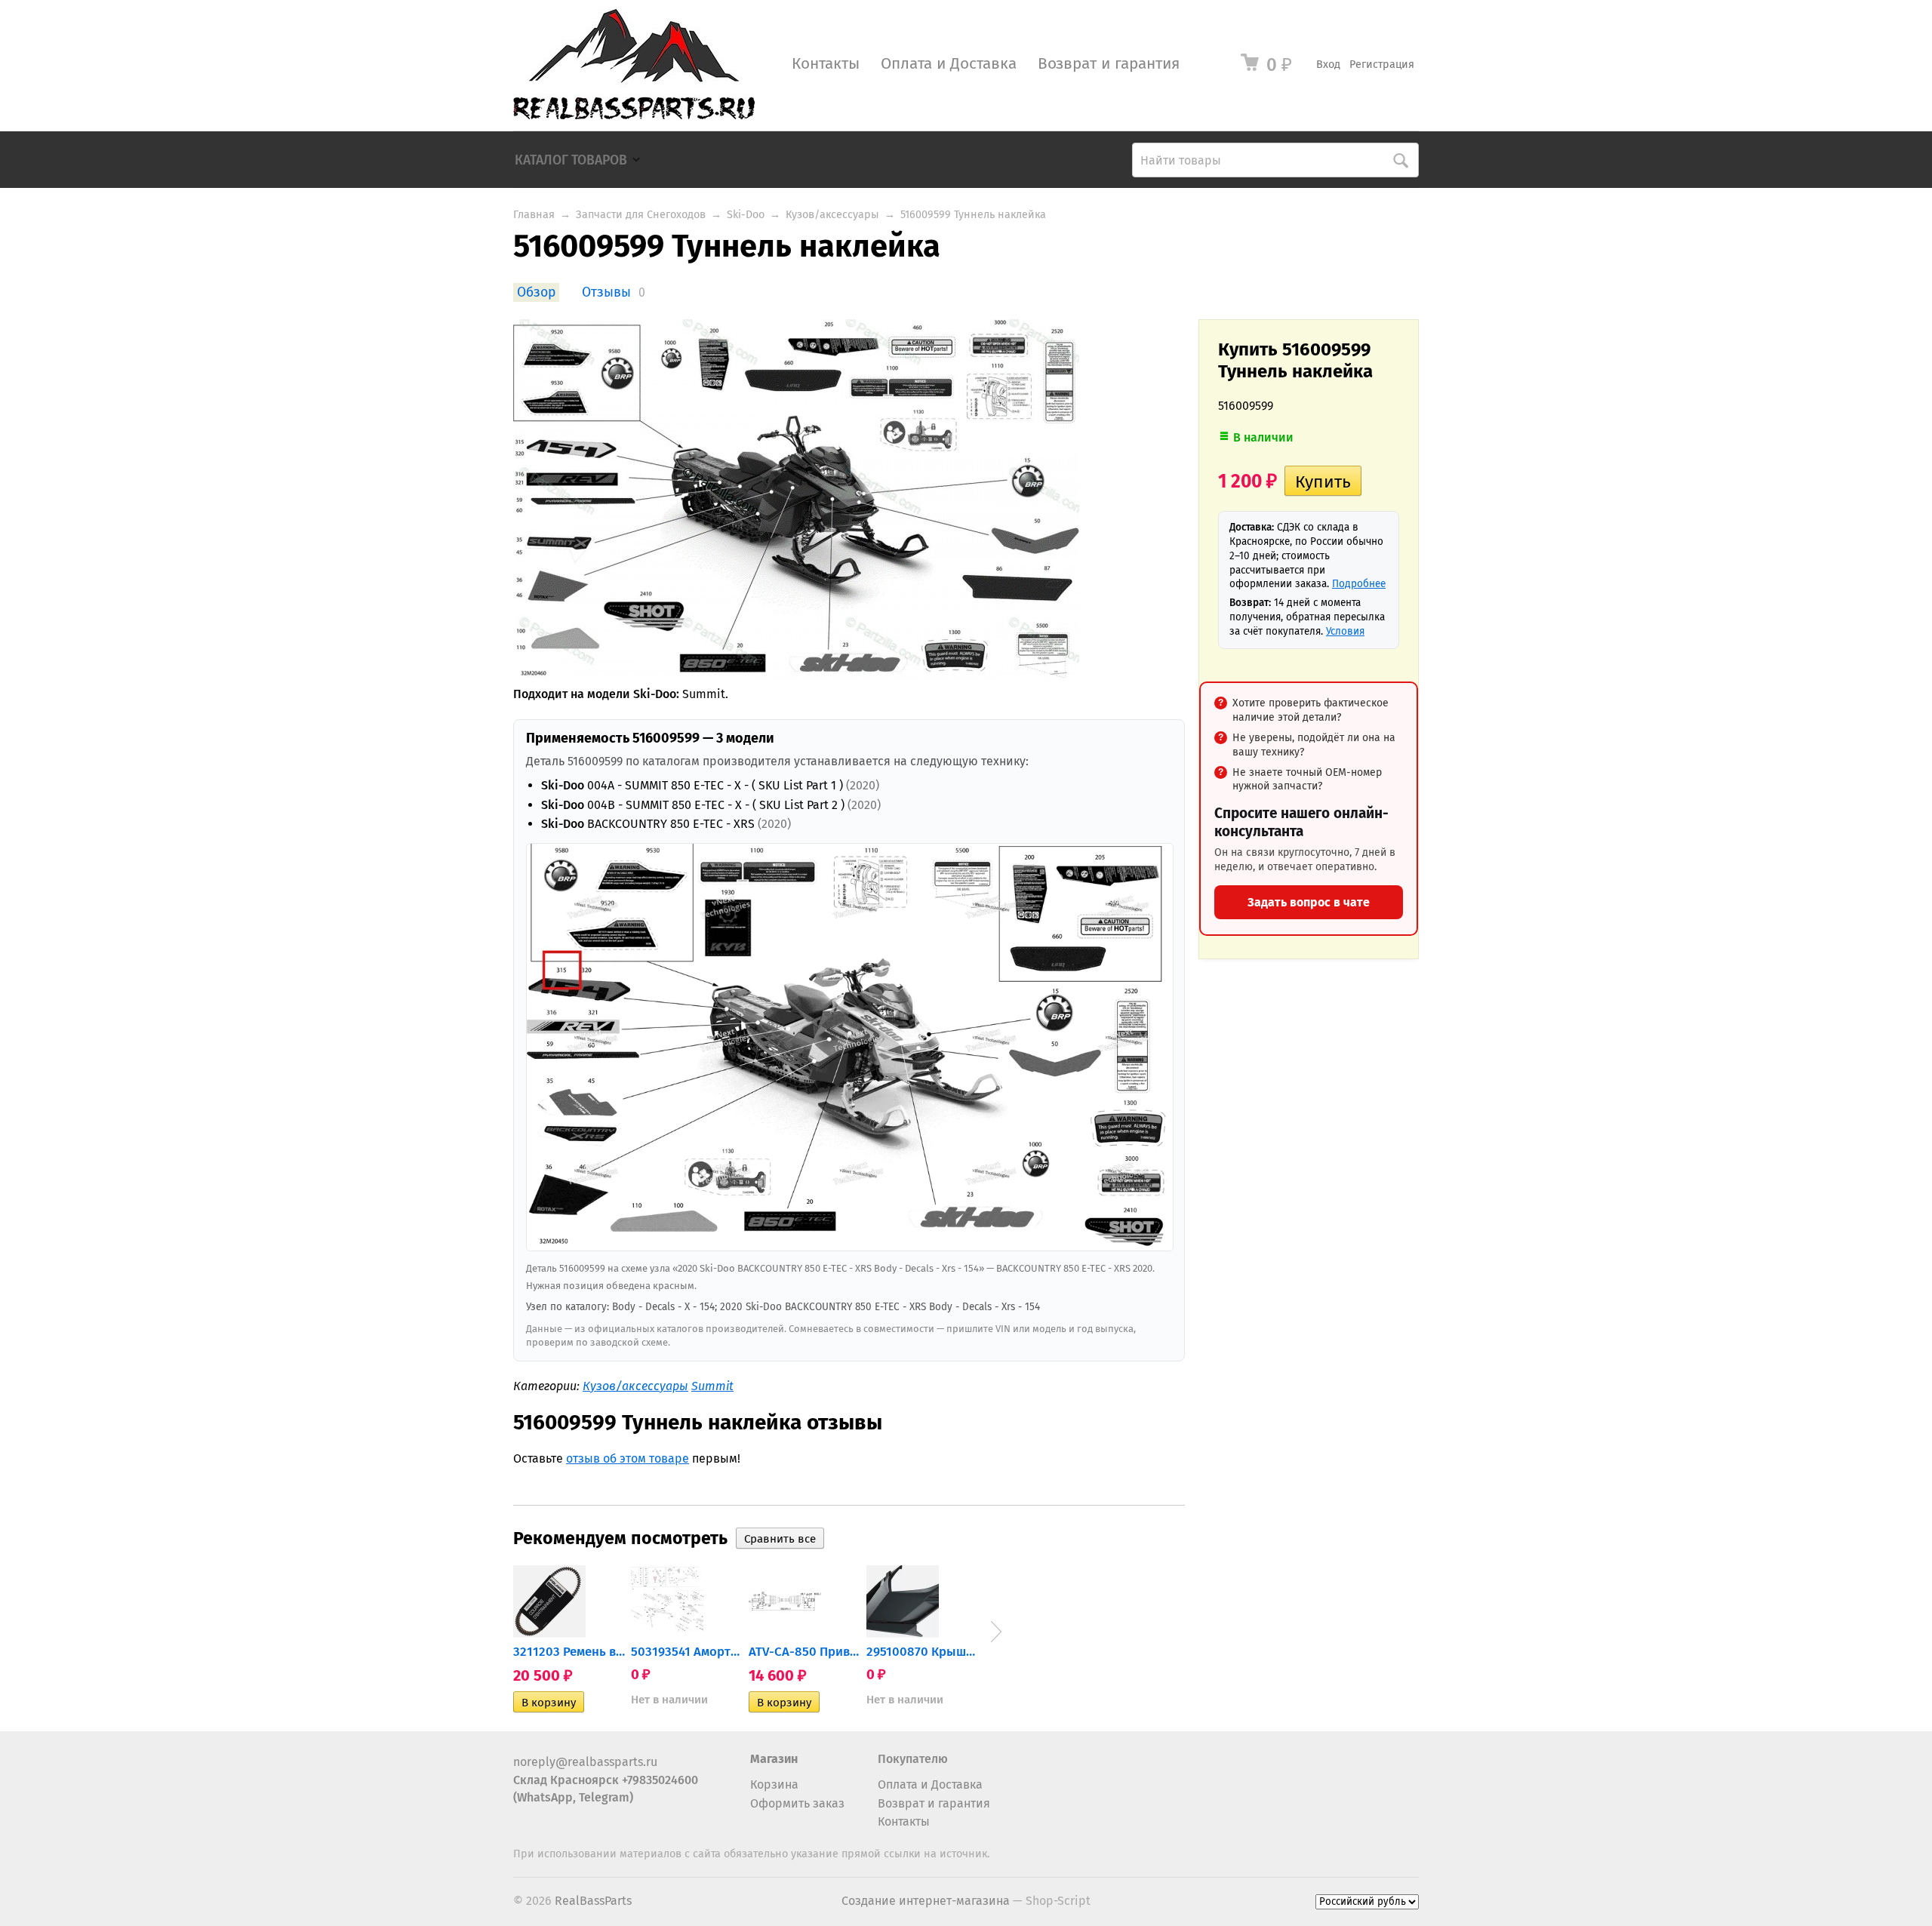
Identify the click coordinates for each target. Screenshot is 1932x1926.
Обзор (536, 292)
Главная (534, 215)
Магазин (774, 1759)
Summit (712, 1386)
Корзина (774, 1784)
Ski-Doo (746, 215)
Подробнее (1359, 584)
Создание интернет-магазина (926, 1901)
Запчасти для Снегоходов (641, 215)
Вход (1328, 65)
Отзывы (606, 292)
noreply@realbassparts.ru (585, 1762)
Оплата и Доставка (949, 64)
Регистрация (1382, 65)
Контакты (826, 64)
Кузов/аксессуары (832, 215)
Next (996, 1632)
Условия (1345, 631)
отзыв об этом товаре (628, 1458)
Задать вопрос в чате (1309, 902)
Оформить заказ (797, 1803)
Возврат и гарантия (1109, 64)
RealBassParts (593, 1901)
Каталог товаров (571, 160)
